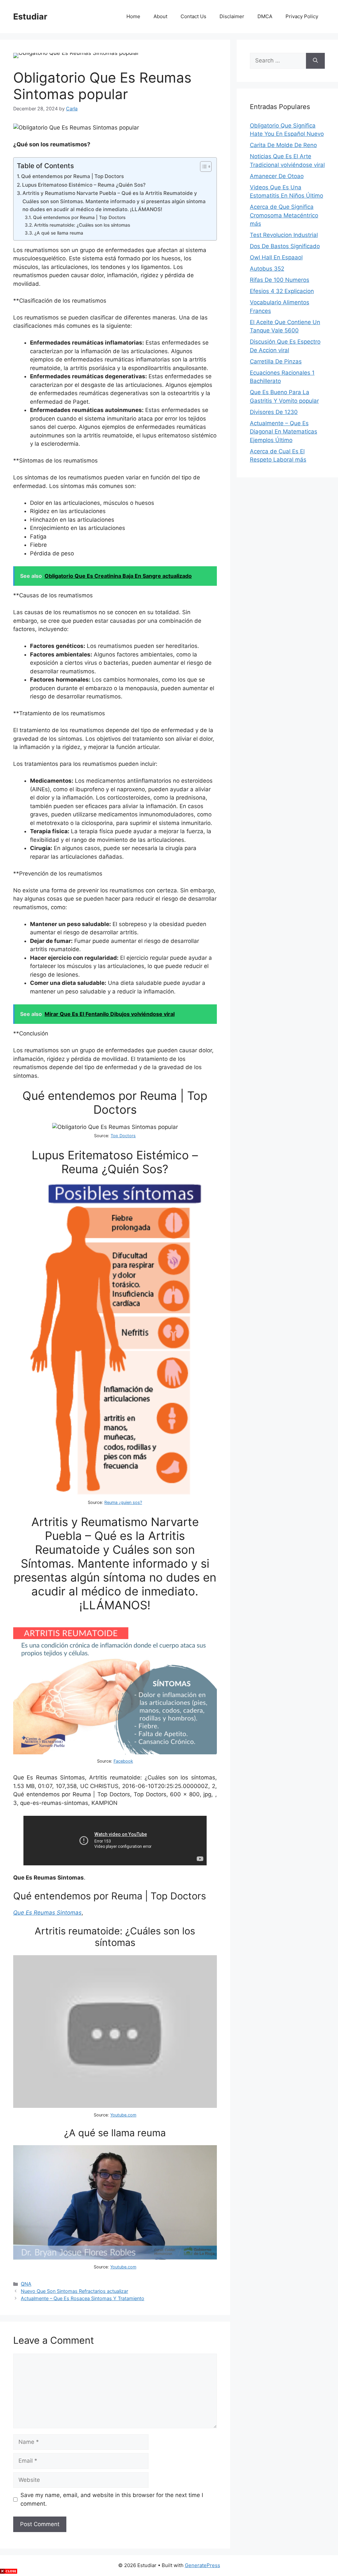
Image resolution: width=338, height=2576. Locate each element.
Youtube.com (123, 2115)
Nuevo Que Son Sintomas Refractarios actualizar (74, 2291)
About (160, 16)
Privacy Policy (302, 16)
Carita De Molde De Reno (283, 145)
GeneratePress (203, 2565)
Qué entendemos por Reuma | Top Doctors (72, 176)
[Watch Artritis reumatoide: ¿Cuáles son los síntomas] (115, 2106)
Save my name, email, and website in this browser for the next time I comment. (112, 2499)
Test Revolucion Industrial (284, 235)
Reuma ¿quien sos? (123, 1502)
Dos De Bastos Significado (285, 246)
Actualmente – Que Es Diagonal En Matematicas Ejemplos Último (284, 432)
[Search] (315, 61)
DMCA (265, 16)
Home (133, 16)
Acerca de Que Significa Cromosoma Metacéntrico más (284, 215)
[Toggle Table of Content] (203, 167)
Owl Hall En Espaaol (276, 257)
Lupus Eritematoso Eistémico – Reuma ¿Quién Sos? (84, 185)
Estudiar (30, 17)
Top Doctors (123, 1136)
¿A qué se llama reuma (59, 233)
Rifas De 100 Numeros (280, 280)
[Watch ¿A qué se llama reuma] (115, 2258)
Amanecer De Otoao (277, 176)
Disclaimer (232, 16)
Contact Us (193, 16)
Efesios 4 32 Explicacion (282, 291)
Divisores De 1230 (274, 412)
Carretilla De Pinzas (276, 361)
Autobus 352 (267, 269)
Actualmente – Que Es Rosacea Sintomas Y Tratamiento (83, 2298)
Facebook (123, 1761)
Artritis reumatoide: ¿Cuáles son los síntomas (82, 225)
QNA (26, 2284)
